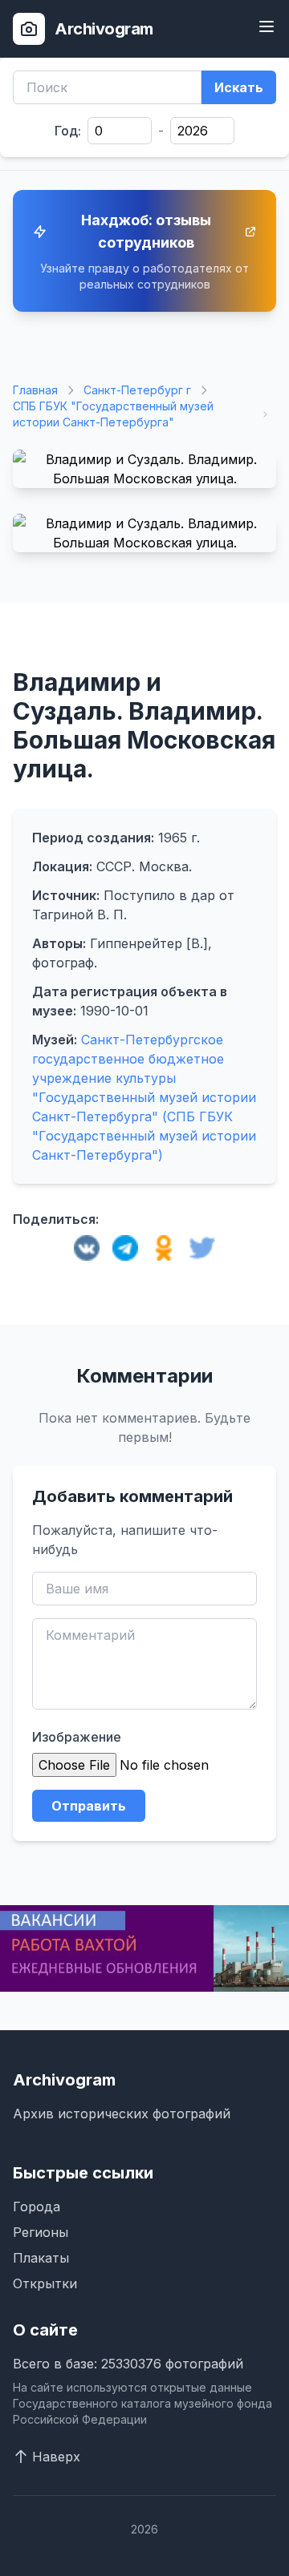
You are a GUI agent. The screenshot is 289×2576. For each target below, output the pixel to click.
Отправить (89, 1806)
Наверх (56, 2457)
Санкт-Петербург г (137, 390)
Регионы (41, 2232)
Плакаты (41, 2258)
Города (37, 2207)
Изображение (77, 1737)
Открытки (45, 2283)
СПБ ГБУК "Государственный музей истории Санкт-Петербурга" (113, 414)
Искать (239, 87)
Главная (35, 390)
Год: (68, 131)
